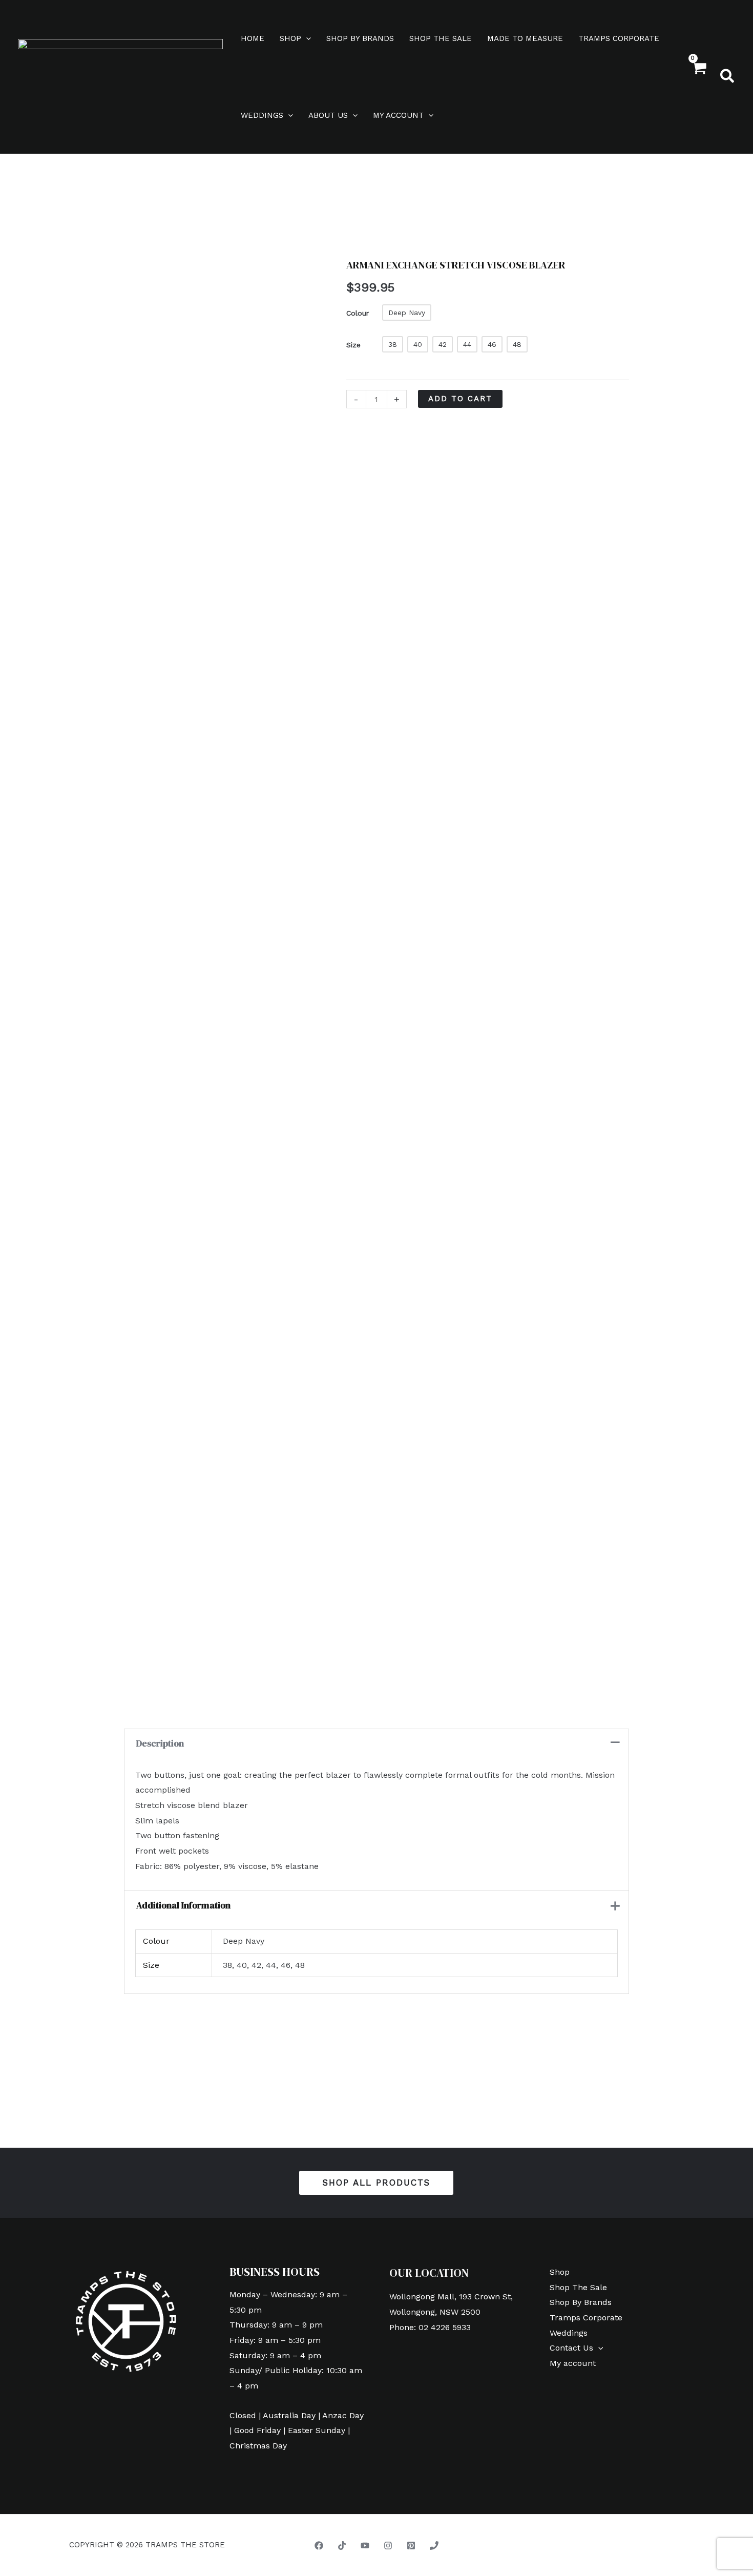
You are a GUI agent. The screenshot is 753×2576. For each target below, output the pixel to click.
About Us (328, 115)
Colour (358, 313)
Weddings (262, 115)
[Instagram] (388, 2546)
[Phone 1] (434, 2546)
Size (353, 345)
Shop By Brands (360, 38)
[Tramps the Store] (120, 76)
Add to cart (460, 399)
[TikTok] (342, 2546)
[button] (306, 38)
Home (253, 38)
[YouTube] (365, 2546)
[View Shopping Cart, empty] (698, 77)
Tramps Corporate (619, 38)
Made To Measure (525, 38)
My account (398, 115)
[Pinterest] (411, 2546)
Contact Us (571, 2348)
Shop (290, 38)
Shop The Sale (441, 38)
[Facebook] (319, 2546)
